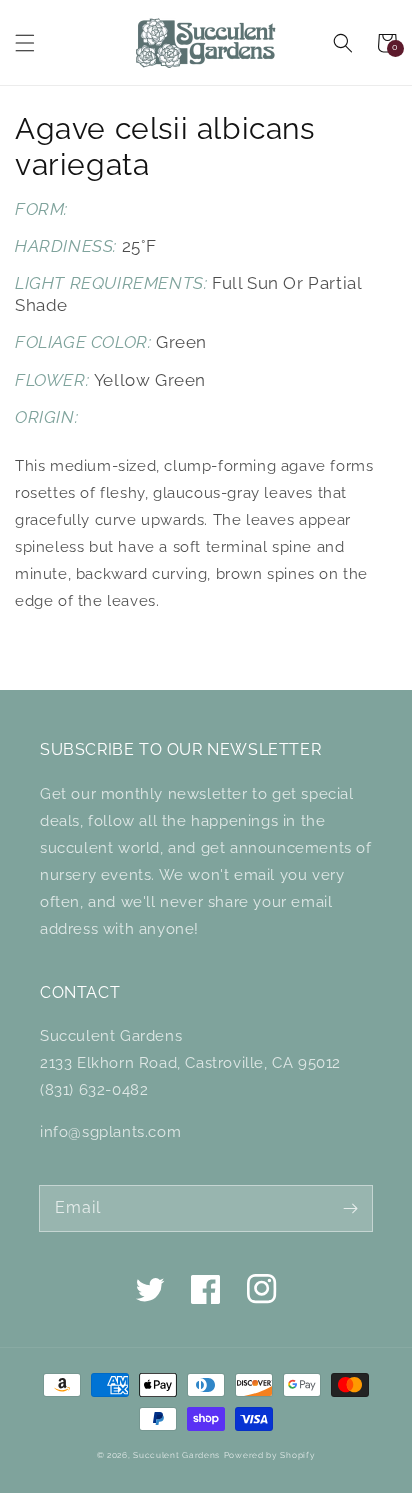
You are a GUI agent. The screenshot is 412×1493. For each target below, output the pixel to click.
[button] (25, 43)
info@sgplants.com (110, 1132)
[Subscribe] (350, 1208)
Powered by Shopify (270, 1455)
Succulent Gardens (176, 1455)
